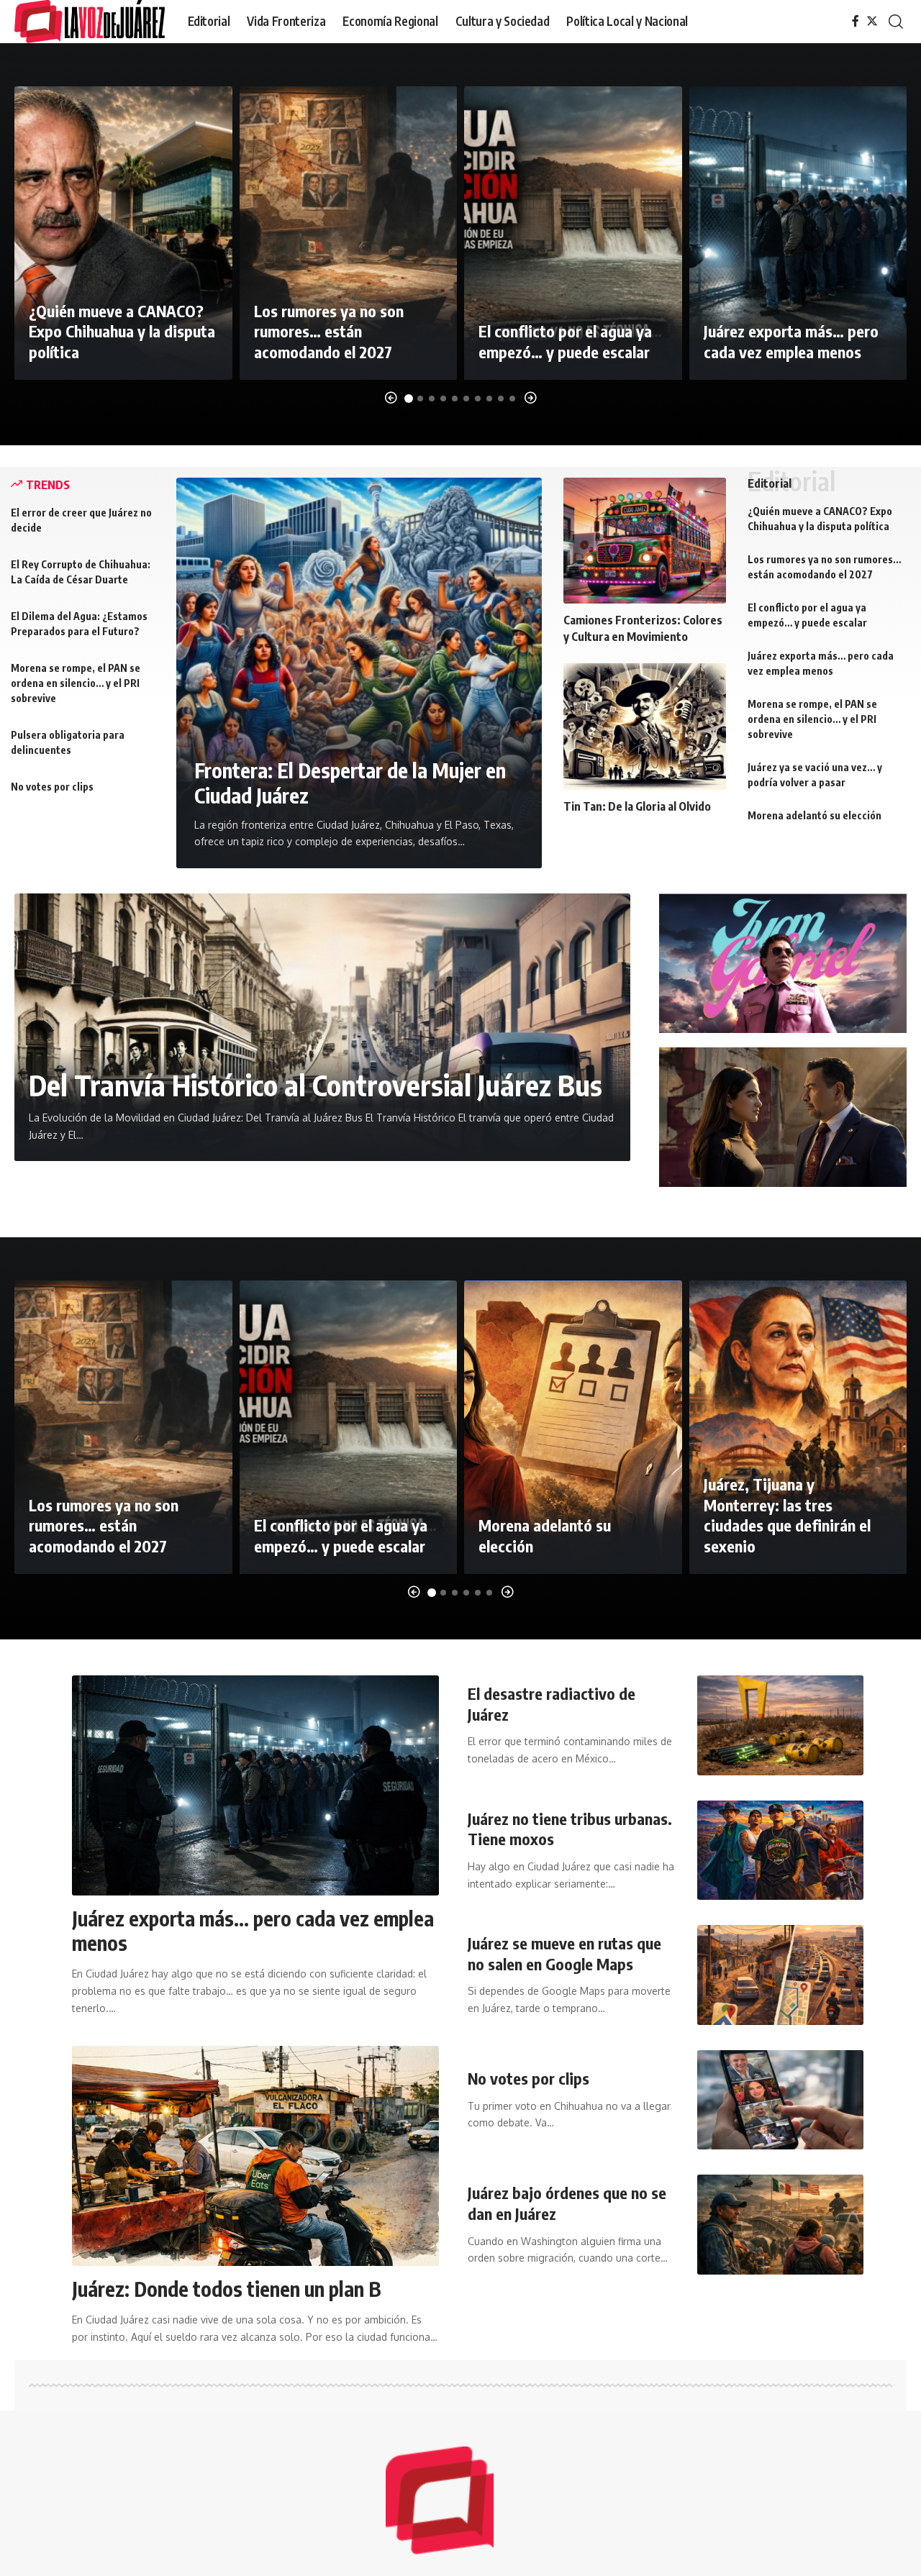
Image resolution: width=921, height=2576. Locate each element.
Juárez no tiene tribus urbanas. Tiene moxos (570, 1829)
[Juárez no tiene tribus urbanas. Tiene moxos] (780, 1851)
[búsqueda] (896, 22)
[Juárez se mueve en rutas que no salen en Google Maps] (780, 1975)
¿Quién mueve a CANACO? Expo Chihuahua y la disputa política (122, 331)
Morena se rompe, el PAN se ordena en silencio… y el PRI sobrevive (76, 683)
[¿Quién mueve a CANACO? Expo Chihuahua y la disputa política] (123, 233)
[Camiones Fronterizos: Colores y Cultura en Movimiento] (645, 541)
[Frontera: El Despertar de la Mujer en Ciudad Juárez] (359, 673)
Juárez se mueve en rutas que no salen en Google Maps (564, 1953)
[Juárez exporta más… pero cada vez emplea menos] (798, 233)
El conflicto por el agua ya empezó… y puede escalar (565, 341)
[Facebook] (856, 21)
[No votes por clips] (780, 2100)
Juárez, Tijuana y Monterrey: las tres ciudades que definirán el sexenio (787, 1515)
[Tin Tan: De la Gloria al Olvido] (645, 726)
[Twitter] (872, 21)
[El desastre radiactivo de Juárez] (780, 1725)
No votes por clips (52, 787)
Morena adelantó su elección (815, 815)
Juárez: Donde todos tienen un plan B (227, 2289)
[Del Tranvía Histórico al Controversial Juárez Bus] (322, 1027)
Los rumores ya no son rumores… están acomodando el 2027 (329, 331)
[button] (391, 398)
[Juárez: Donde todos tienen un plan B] (255, 2156)
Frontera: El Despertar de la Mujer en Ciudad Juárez (350, 783)
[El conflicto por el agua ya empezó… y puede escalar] (573, 233)
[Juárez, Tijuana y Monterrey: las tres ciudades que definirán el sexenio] (798, 1427)
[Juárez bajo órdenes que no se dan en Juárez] (780, 2225)
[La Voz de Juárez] (90, 22)
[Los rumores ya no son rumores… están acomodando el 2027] (349, 233)
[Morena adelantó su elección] (573, 1427)
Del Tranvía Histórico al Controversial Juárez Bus (316, 1085)
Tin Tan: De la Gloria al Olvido (637, 806)
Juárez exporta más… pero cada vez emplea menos (791, 341)
